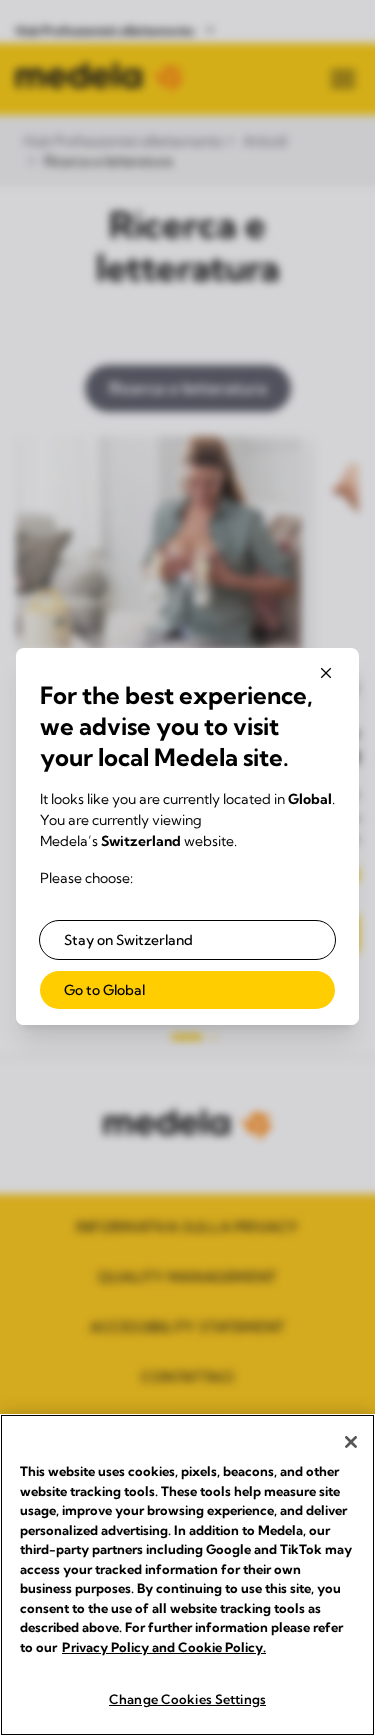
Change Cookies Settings (187, 1699)
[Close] (351, 1442)
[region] (187, 1575)
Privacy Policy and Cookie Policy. (164, 1647)
